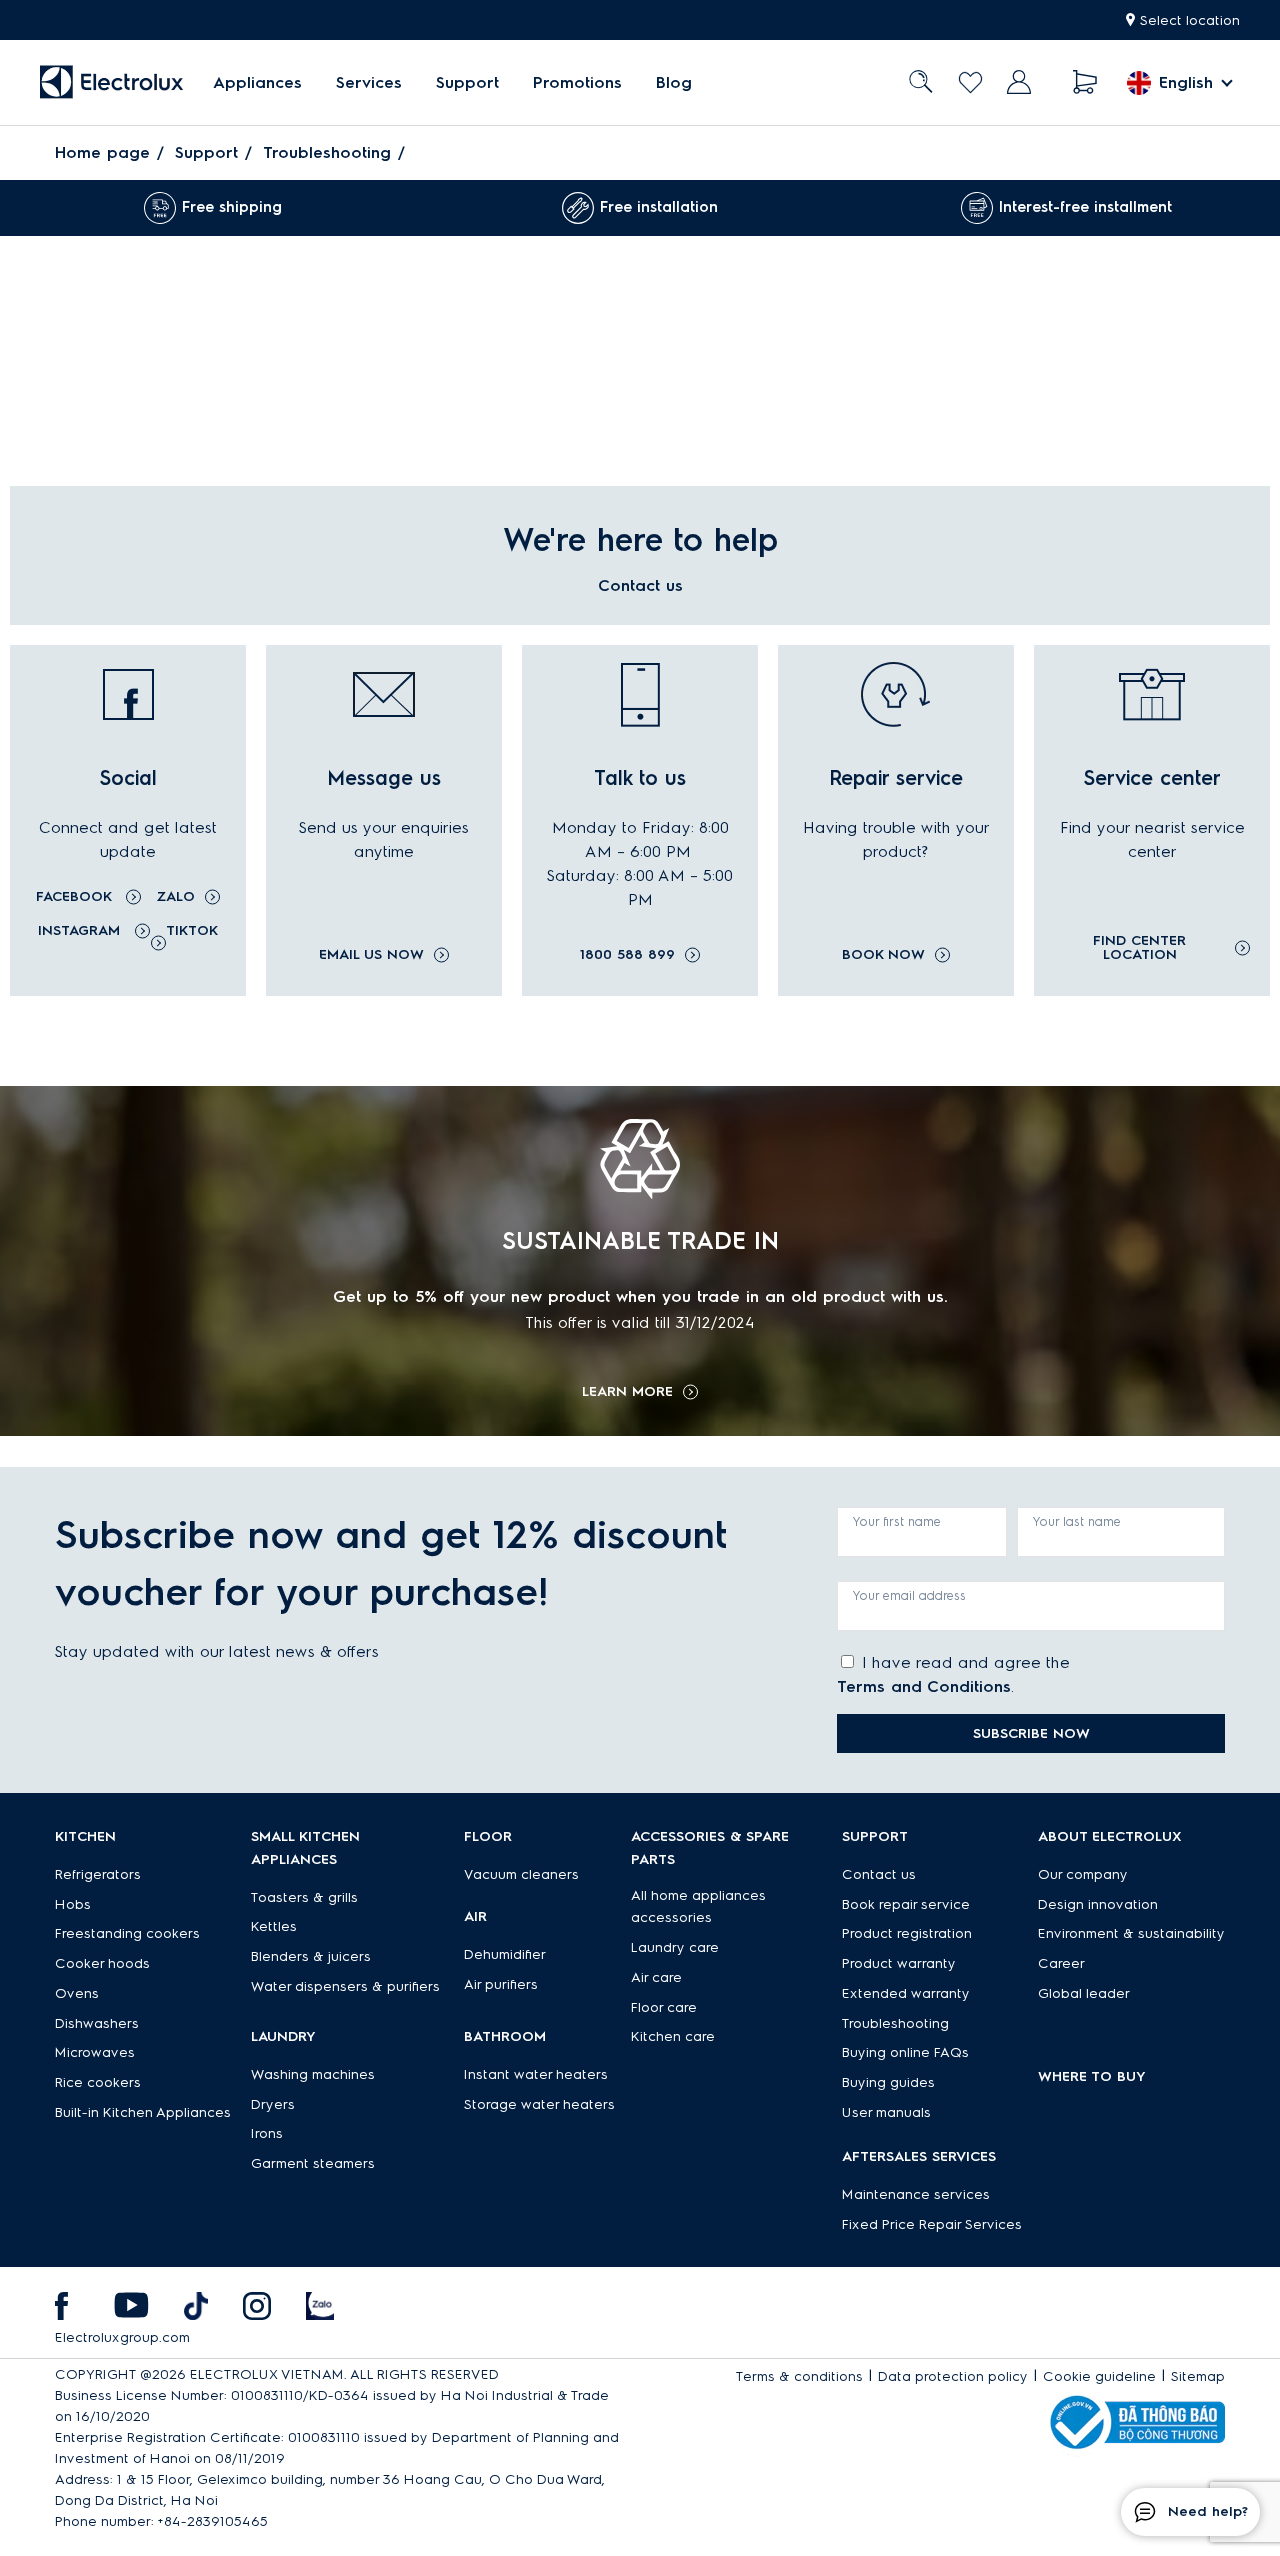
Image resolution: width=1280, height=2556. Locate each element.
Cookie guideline (1099, 2376)
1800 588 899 (627, 955)
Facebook (76, 896)
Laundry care (675, 1947)
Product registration (907, 1933)
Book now (883, 955)
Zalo (176, 896)
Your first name (897, 1521)
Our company (1083, 1874)
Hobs (73, 1904)
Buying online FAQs (905, 2052)
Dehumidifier (505, 1954)
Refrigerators (98, 1874)
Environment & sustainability (1131, 1933)
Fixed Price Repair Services (932, 2224)
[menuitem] (257, 82)
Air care (656, 1977)
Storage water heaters (539, 2104)
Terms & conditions (799, 2376)
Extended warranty (906, 1993)
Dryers (273, 2104)
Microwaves (95, 2052)
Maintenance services (916, 2194)
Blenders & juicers (311, 1956)
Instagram (81, 930)
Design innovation (1098, 1904)
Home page (102, 152)
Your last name (1077, 1521)
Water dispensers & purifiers (345, 1986)
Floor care (664, 2007)
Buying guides (888, 2082)
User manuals (886, 2112)
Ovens (77, 1993)
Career (1061, 1963)
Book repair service (906, 1904)
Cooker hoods (102, 1963)
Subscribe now (1031, 1733)
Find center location (1139, 948)
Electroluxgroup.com (122, 2337)
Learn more (627, 1392)
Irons (267, 2133)
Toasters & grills (304, 1897)
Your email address (909, 1595)
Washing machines (313, 2074)
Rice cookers (98, 2082)
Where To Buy (1092, 2076)
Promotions (577, 82)
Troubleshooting (327, 152)
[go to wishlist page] (970, 82)
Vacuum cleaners (521, 1874)
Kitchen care (673, 2036)
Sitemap (1198, 2376)
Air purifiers (501, 1984)
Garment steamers (313, 2163)
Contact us (879, 1874)
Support (467, 82)
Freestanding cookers (127, 1933)
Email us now (371, 955)
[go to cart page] (1085, 82)
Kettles (274, 1926)
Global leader (1084, 1993)
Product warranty (899, 1963)
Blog (674, 82)
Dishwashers (97, 2023)
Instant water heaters (536, 2074)
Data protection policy (953, 2376)
